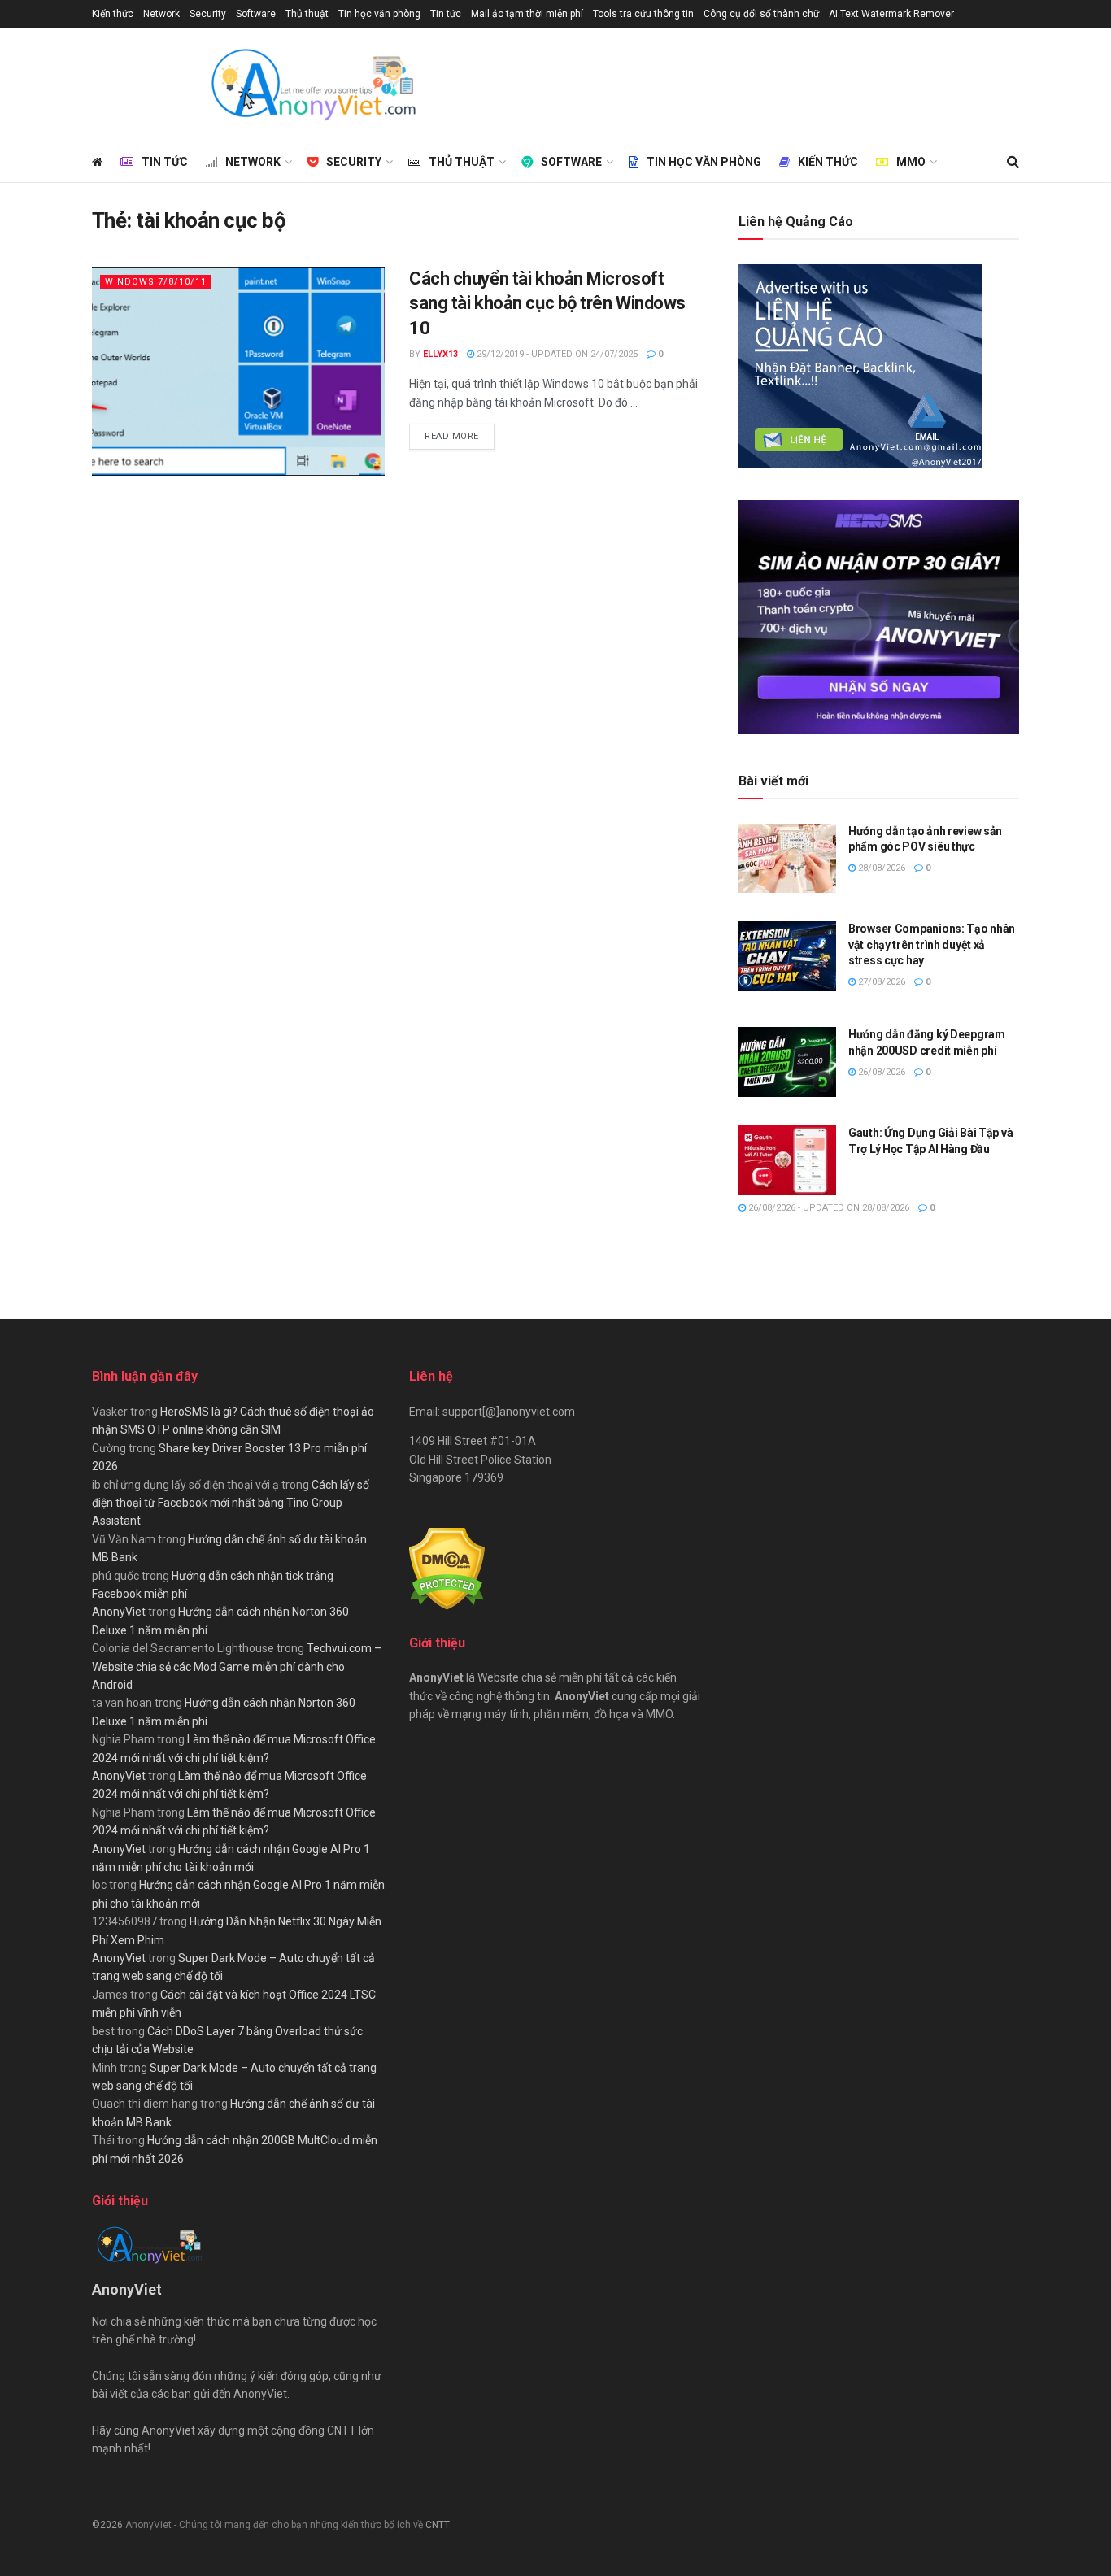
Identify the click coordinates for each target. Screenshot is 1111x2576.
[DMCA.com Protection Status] (447, 1568)
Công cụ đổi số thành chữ (761, 14)
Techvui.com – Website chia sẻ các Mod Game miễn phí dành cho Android (237, 1667)
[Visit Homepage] (312, 85)
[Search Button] (1013, 162)
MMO (911, 162)
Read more (460, 436)
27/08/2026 (880, 982)
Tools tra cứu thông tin (643, 14)
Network (161, 14)
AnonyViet (119, 1612)
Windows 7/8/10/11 (156, 282)
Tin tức (446, 14)
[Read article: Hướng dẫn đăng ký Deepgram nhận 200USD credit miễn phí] (787, 1062)
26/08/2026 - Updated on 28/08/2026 (828, 1208)
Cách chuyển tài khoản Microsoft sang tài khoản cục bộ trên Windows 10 (547, 304)
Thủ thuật (307, 14)
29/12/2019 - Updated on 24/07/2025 (556, 354)
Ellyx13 (440, 354)
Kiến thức (113, 14)
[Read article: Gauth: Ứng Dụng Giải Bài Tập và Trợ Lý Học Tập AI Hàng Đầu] (787, 1160)
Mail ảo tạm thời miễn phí (527, 14)
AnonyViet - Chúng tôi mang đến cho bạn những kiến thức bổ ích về (275, 2525)
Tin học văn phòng (379, 14)
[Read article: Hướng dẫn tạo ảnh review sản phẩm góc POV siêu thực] (787, 859)
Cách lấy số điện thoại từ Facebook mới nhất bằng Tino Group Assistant (231, 1503)
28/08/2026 (880, 868)
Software (256, 14)
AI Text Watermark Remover (891, 14)
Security (208, 14)
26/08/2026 (880, 1072)
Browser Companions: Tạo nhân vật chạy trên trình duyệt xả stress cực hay (932, 944)
